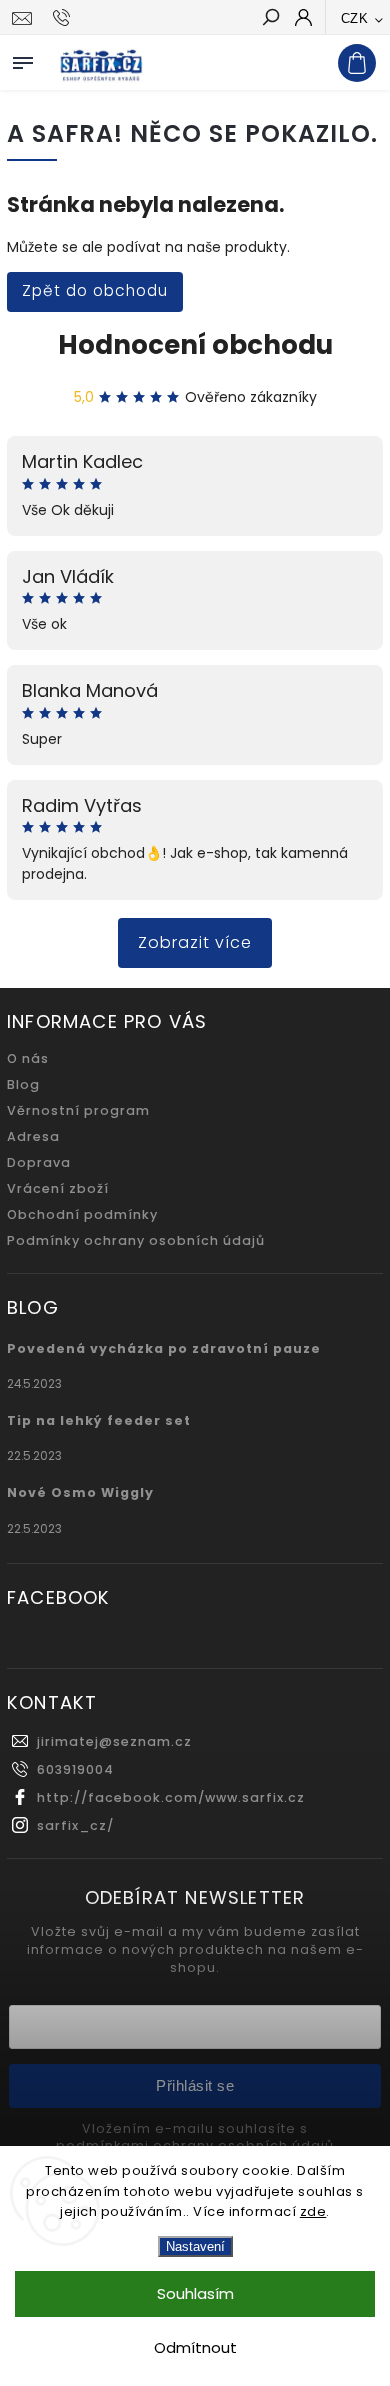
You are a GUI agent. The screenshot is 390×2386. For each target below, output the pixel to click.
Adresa (33, 1136)
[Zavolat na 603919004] (64, 18)
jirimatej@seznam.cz (114, 1741)
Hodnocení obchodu (195, 345)
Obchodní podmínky (82, 1214)
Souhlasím (195, 2293)
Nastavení (195, 2246)
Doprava (39, 1162)
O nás (28, 1058)
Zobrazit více (195, 942)
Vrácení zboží (58, 1188)
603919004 (75, 1769)
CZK (355, 18)
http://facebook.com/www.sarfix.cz (171, 1797)
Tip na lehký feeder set (99, 1420)
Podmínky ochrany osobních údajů (136, 1240)
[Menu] (23, 59)
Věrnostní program (78, 1110)
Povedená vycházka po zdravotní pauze (164, 1348)
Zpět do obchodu (95, 290)
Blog (23, 1084)
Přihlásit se (195, 2085)
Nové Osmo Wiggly (80, 1492)
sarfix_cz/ (75, 1825)
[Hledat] (270, 19)
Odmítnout (195, 2347)
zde (313, 2211)
